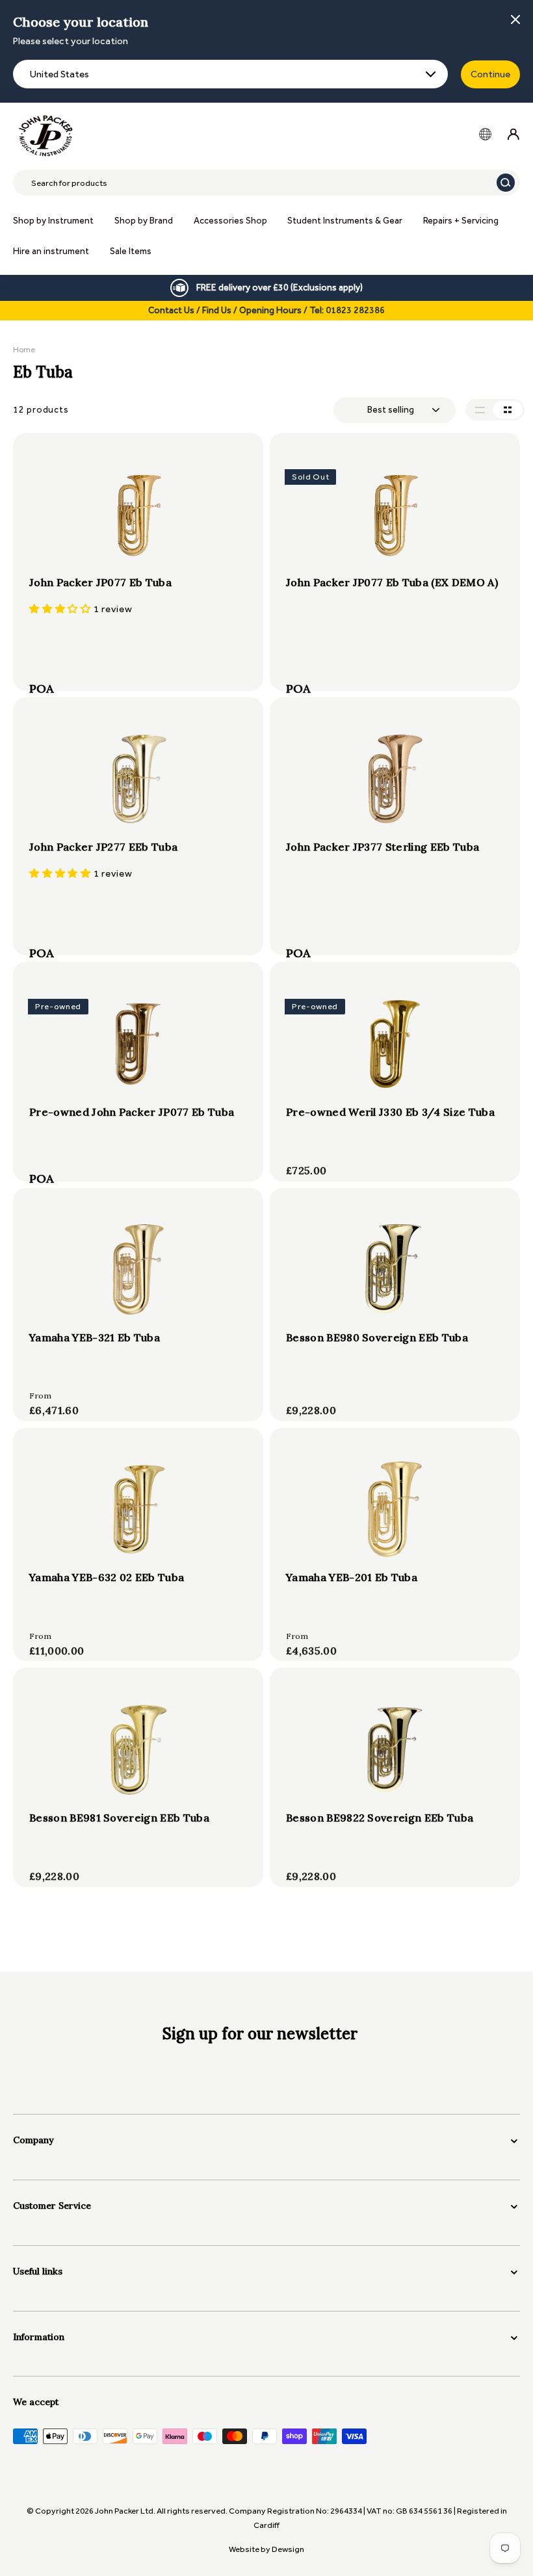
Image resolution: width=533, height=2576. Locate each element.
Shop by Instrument (53, 221)
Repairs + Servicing (461, 221)
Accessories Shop (230, 221)
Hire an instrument (51, 251)
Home (24, 350)
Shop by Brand (144, 221)
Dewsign (288, 2549)
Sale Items (131, 251)
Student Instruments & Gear (345, 221)
